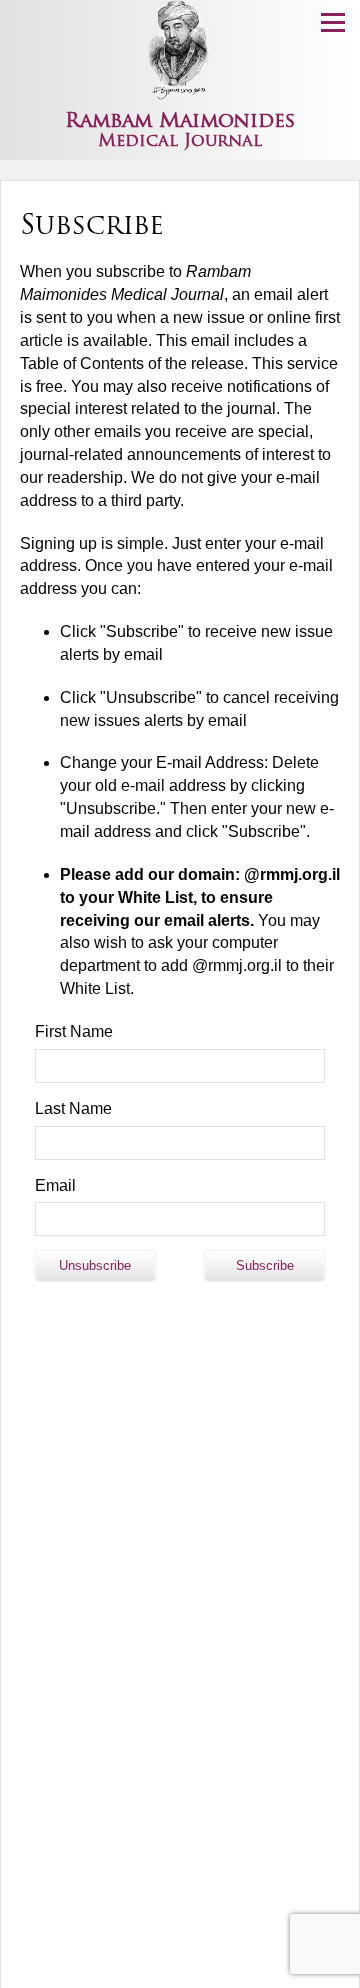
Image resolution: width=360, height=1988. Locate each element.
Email (55, 1185)
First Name (74, 1031)
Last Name (73, 1108)
